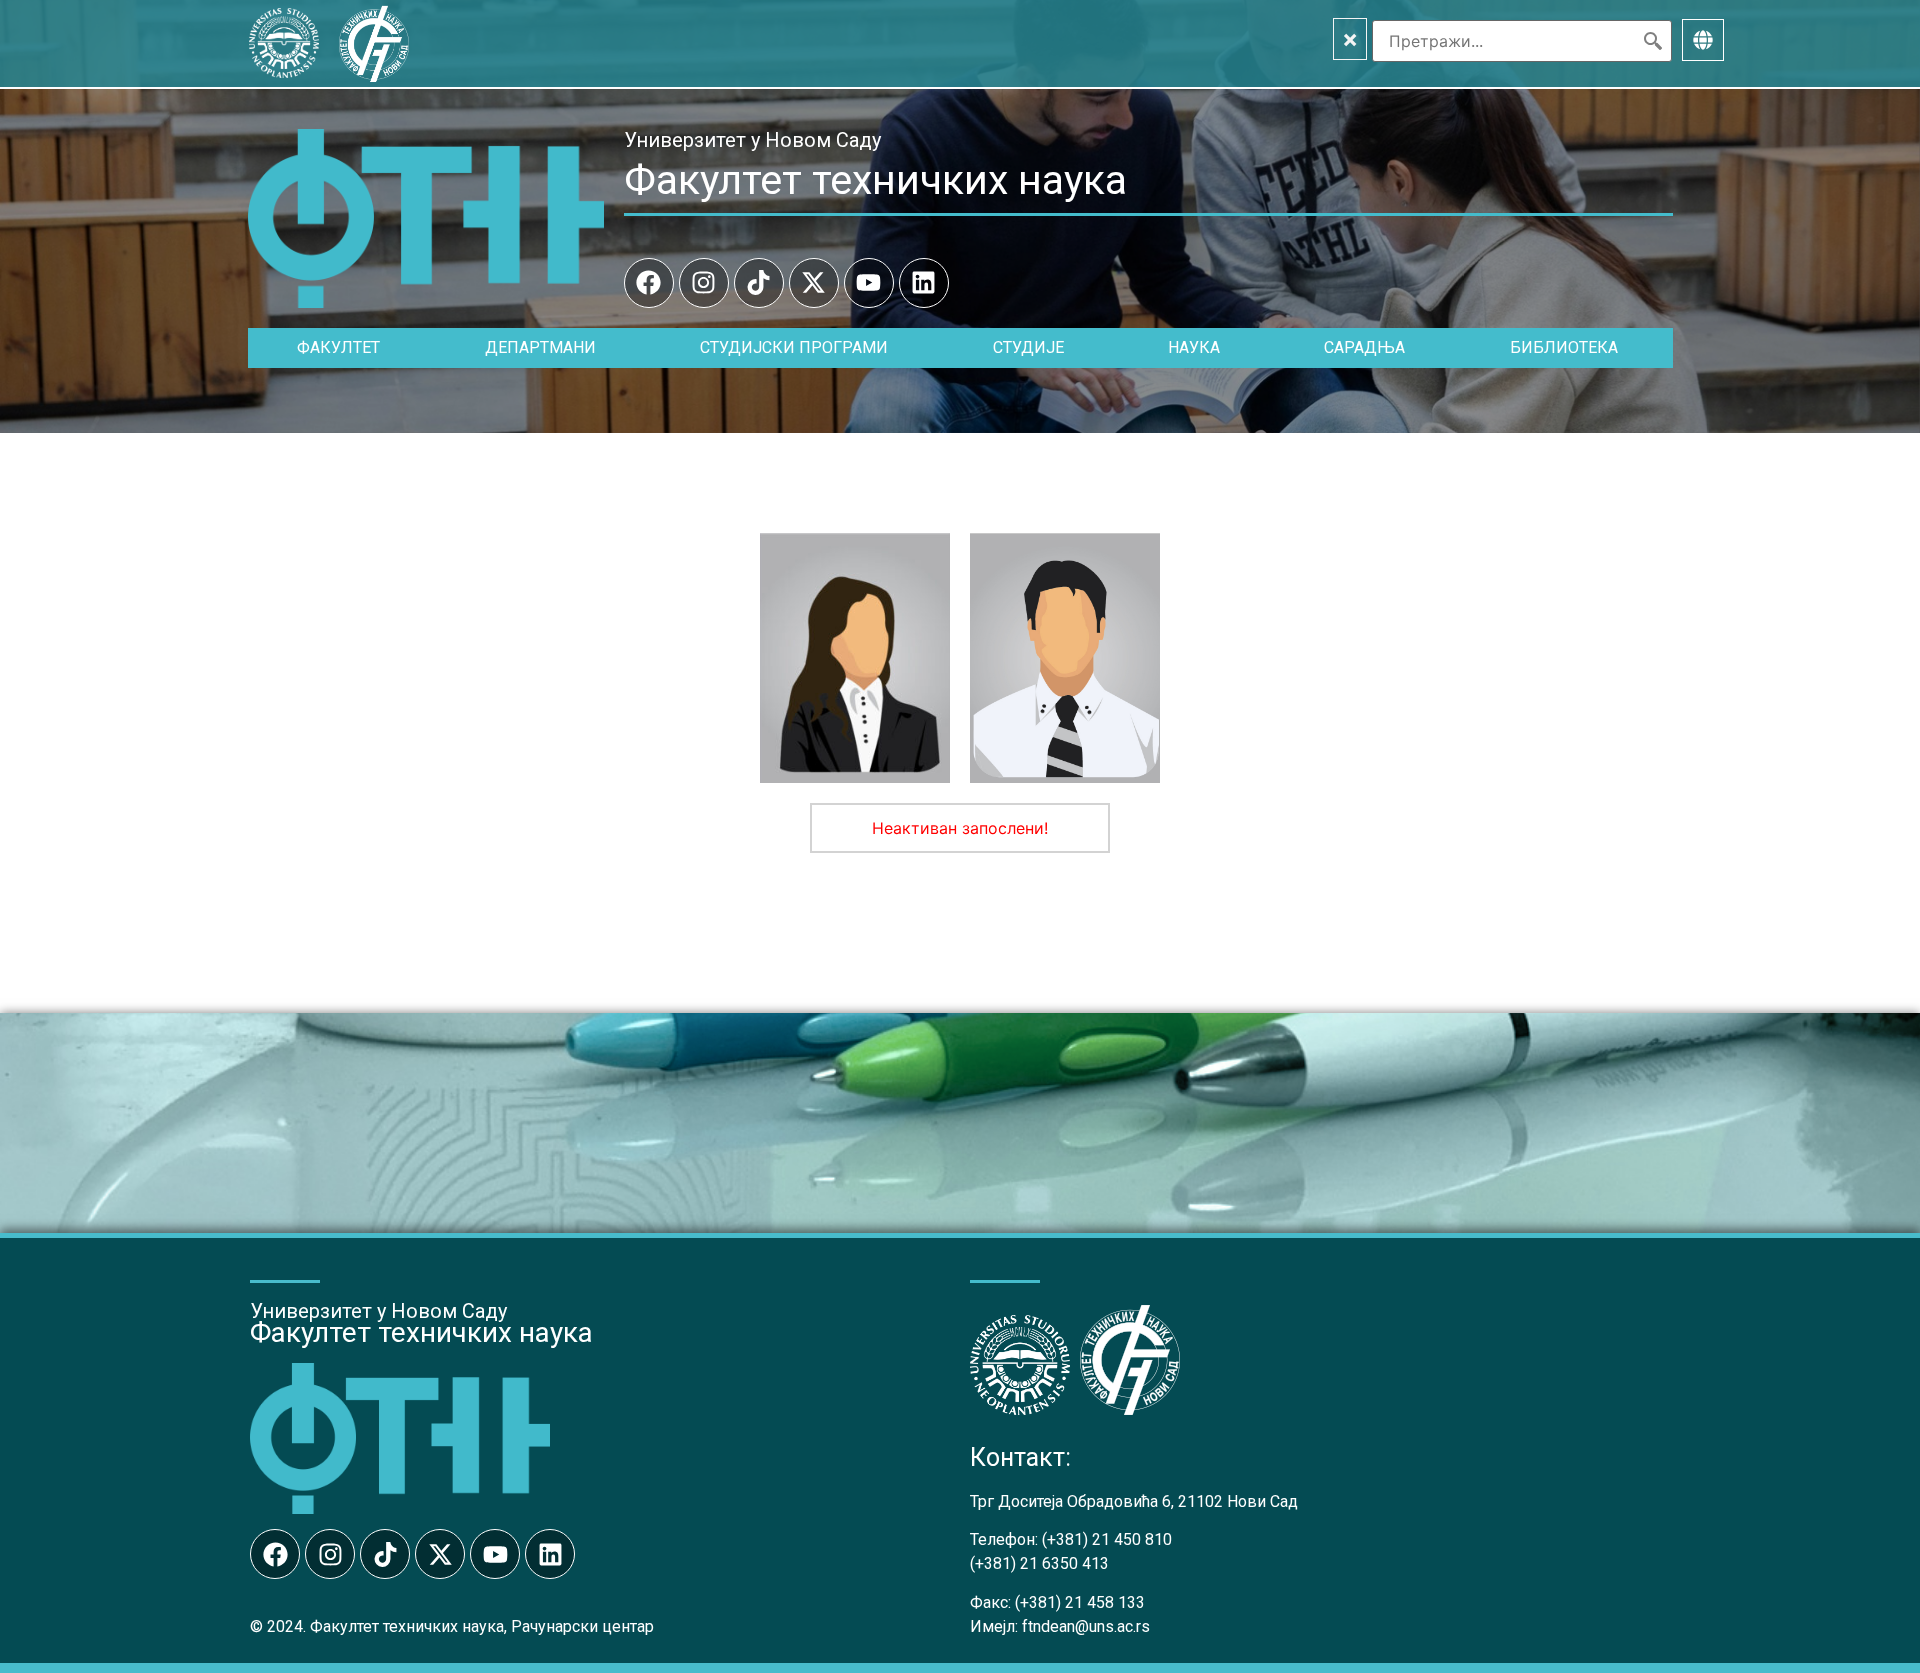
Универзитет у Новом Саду (752, 140)
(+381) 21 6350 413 (1039, 1563)
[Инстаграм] (704, 283)
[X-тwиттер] (814, 283)
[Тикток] (759, 283)
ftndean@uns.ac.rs (1086, 1626)
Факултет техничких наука (875, 180)
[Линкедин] (924, 283)
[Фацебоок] (649, 283)
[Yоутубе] (869, 283)
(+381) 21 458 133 (1080, 1602)
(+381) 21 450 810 (1107, 1539)
